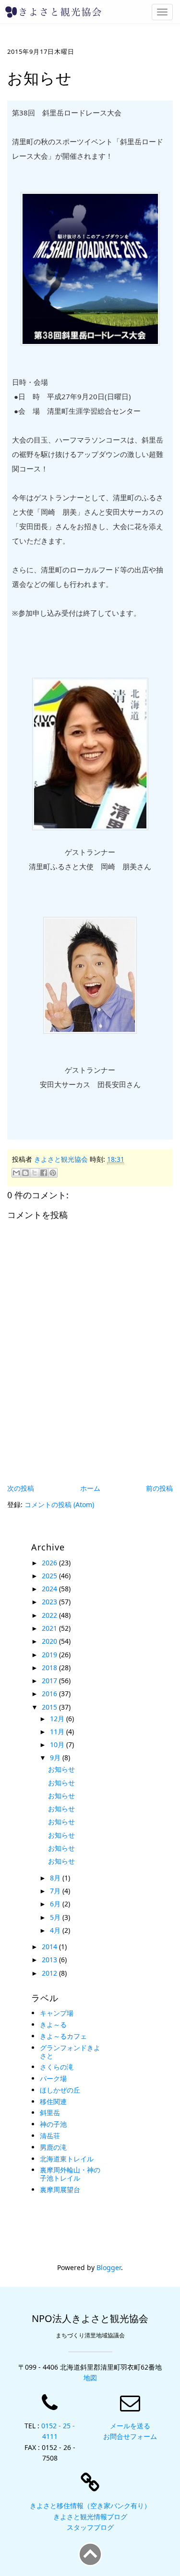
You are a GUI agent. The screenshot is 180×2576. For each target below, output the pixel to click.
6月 (56, 1904)
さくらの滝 (57, 2067)
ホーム (90, 1488)
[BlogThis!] (25, 1173)
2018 (50, 1668)
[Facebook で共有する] (44, 1173)
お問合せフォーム (130, 2436)
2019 (50, 1655)
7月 (56, 1891)
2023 (50, 1602)
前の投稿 (159, 1488)
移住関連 (53, 2101)
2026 (50, 1563)
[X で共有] (35, 1173)
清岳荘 (50, 2136)
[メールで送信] (16, 1173)
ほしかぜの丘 (60, 2090)
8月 (56, 1878)
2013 (50, 1960)
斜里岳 (50, 2113)
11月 (58, 1732)
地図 (90, 2378)
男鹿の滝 (53, 2147)
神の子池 (53, 2124)
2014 (50, 1947)
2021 (50, 1628)
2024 (50, 1589)
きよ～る (53, 2024)
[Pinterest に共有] (53, 1173)
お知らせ (61, 1769)
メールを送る (130, 2426)
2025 (50, 1576)
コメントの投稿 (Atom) (59, 1504)
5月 (56, 1917)
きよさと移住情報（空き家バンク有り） (90, 2506)
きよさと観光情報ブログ (90, 2517)
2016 (50, 1694)
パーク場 (53, 2078)
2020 (50, 1641)
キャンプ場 (57, 2013)
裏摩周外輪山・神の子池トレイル (70, 2174)
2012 (50, 1973)
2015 (50, 1707)
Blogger (109, 2267)
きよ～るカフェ (63, 2036)
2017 (50, 1681)
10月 (58, 1745)
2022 (50, 1615)
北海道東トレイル (67, 2159)
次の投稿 (21, 1488)
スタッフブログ (90, 2527)
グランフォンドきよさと (70, 2052)
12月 (58, 1719)
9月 (56, 1758)
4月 (56, 1930)
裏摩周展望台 (60, 2189)
